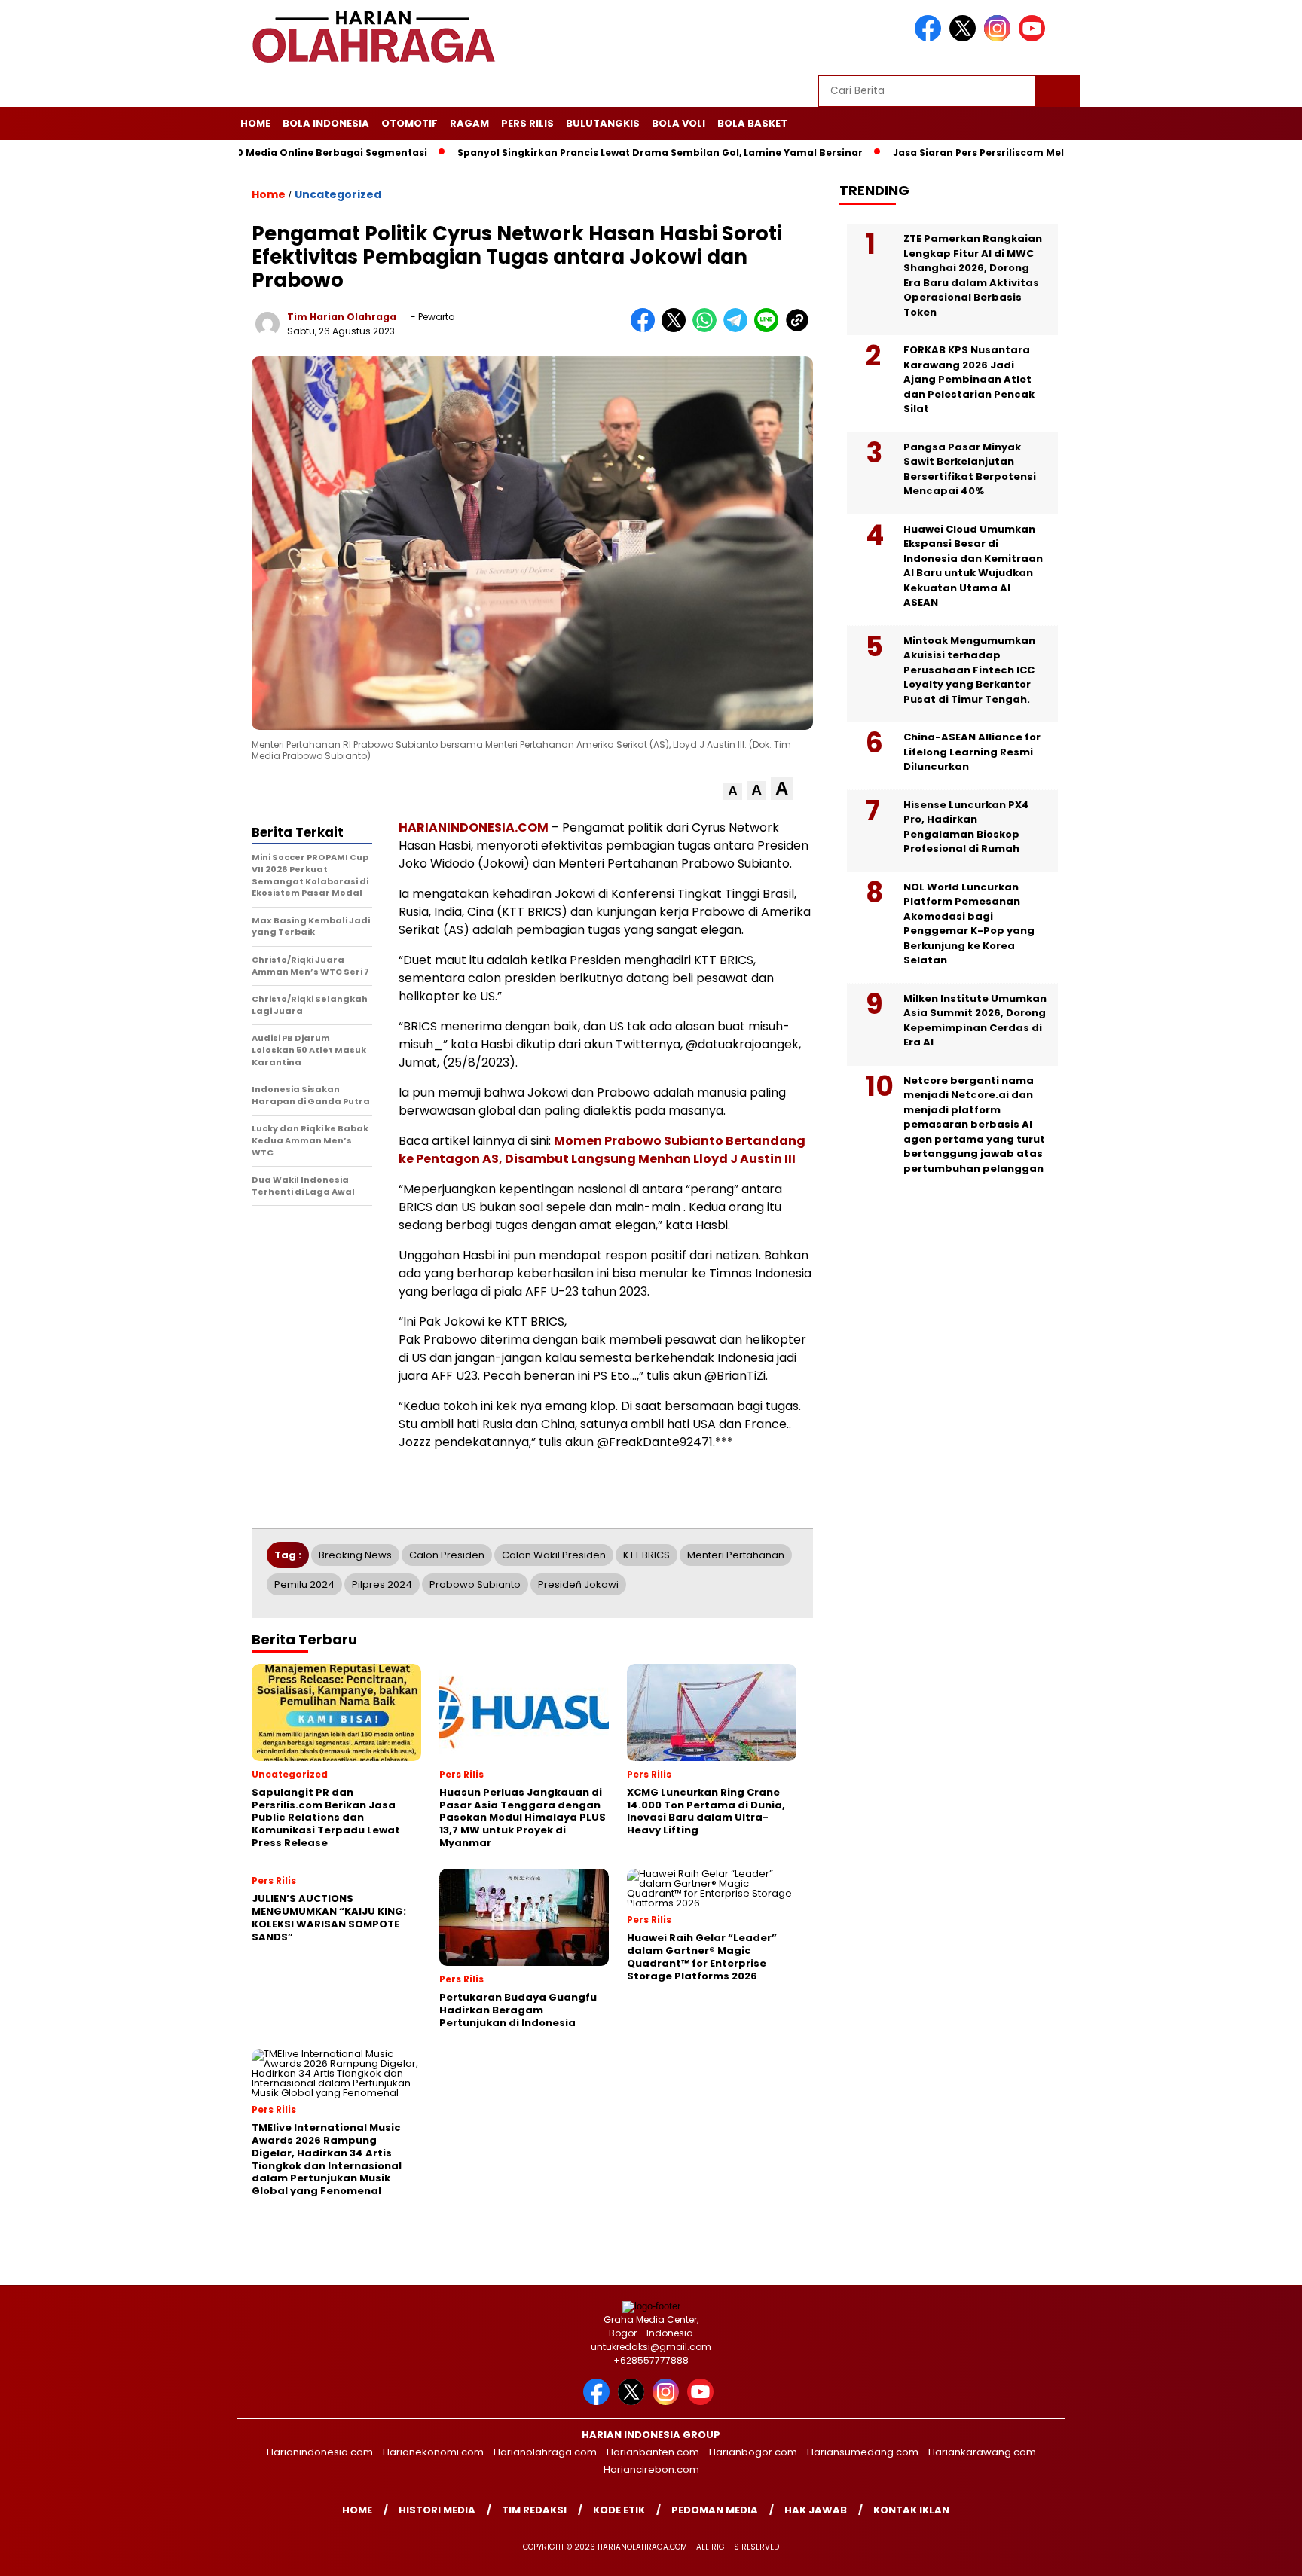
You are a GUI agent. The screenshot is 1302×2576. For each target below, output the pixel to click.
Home (255, 123)
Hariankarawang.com (982, 2452)
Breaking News (355, 1555)
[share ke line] (770, 329)
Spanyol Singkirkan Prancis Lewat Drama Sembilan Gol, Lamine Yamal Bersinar (589, 153)
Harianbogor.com (753, 2452)
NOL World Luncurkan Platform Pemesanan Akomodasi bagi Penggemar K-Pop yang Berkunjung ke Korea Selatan (969, 924)
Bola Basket (752, 123)
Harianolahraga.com (545, 2452)
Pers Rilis (527, 123)
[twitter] (965, 38)
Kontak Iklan (911, 2510)
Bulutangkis (603, 123)
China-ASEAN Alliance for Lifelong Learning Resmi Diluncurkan (972, 752)
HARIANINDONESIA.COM (474, 827)
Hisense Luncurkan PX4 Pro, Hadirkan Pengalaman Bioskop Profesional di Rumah (966, 827)
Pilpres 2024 (382, 1584)
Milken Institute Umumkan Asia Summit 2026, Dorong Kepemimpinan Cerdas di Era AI (975, 1021)
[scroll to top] (1250, 2553)
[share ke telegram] (739, 329)
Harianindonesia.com (320, 2452)
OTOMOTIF (410, 123)
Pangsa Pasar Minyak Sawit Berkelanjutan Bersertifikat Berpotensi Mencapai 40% (970, 469)
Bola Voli (679, 123)
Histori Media (437, 2510)
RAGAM (469, 123)
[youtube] (1035, 38)
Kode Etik (619, 2510)
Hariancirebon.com (651, 2469)
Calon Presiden (447, 1555)
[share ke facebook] (646, 329)
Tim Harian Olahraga (342, 317)
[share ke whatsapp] (708, 329)
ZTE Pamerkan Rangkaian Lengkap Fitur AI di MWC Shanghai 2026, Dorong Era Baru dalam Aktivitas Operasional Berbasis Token (973, 275)
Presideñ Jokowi (578, 1584)
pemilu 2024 (304, 1584)
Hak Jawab (816, 2510)
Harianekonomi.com (433, 2452)
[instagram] (1000, 38)
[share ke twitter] (677, 329)
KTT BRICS (646, 1555)
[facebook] (931, 38)
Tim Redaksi (534, 2510)
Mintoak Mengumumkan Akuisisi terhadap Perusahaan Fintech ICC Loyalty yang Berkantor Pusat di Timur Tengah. (969, 670)
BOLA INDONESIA (326, 123)
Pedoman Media (715, 2510)
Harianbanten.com (653, 2452)
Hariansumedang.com (863, 2452)
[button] (733, 791)
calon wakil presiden (554, 1555)
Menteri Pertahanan (736, 1555)
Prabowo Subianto (475, 1584)
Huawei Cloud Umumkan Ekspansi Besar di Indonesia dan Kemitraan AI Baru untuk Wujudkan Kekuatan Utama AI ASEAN (973, 566)
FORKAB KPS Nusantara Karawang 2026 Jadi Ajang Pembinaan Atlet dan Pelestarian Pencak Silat (969, 379)
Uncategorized (338, 194)
